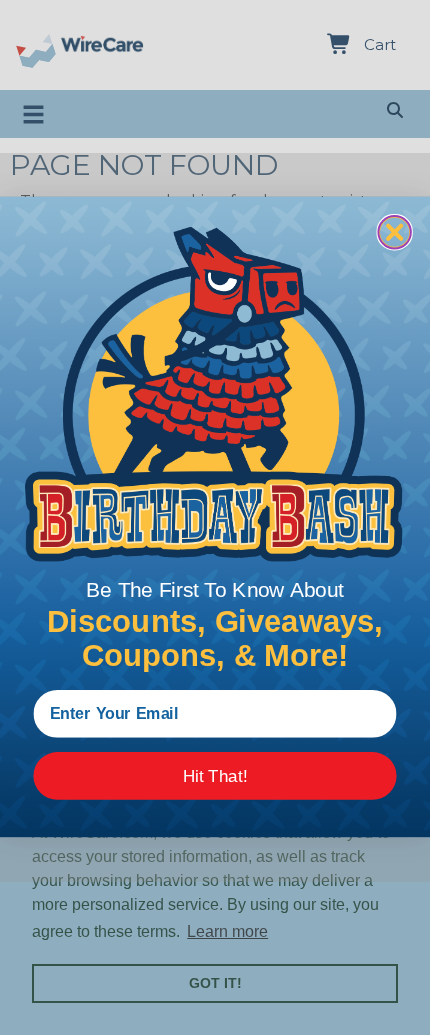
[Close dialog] (394, 232)
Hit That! (215, 776)
